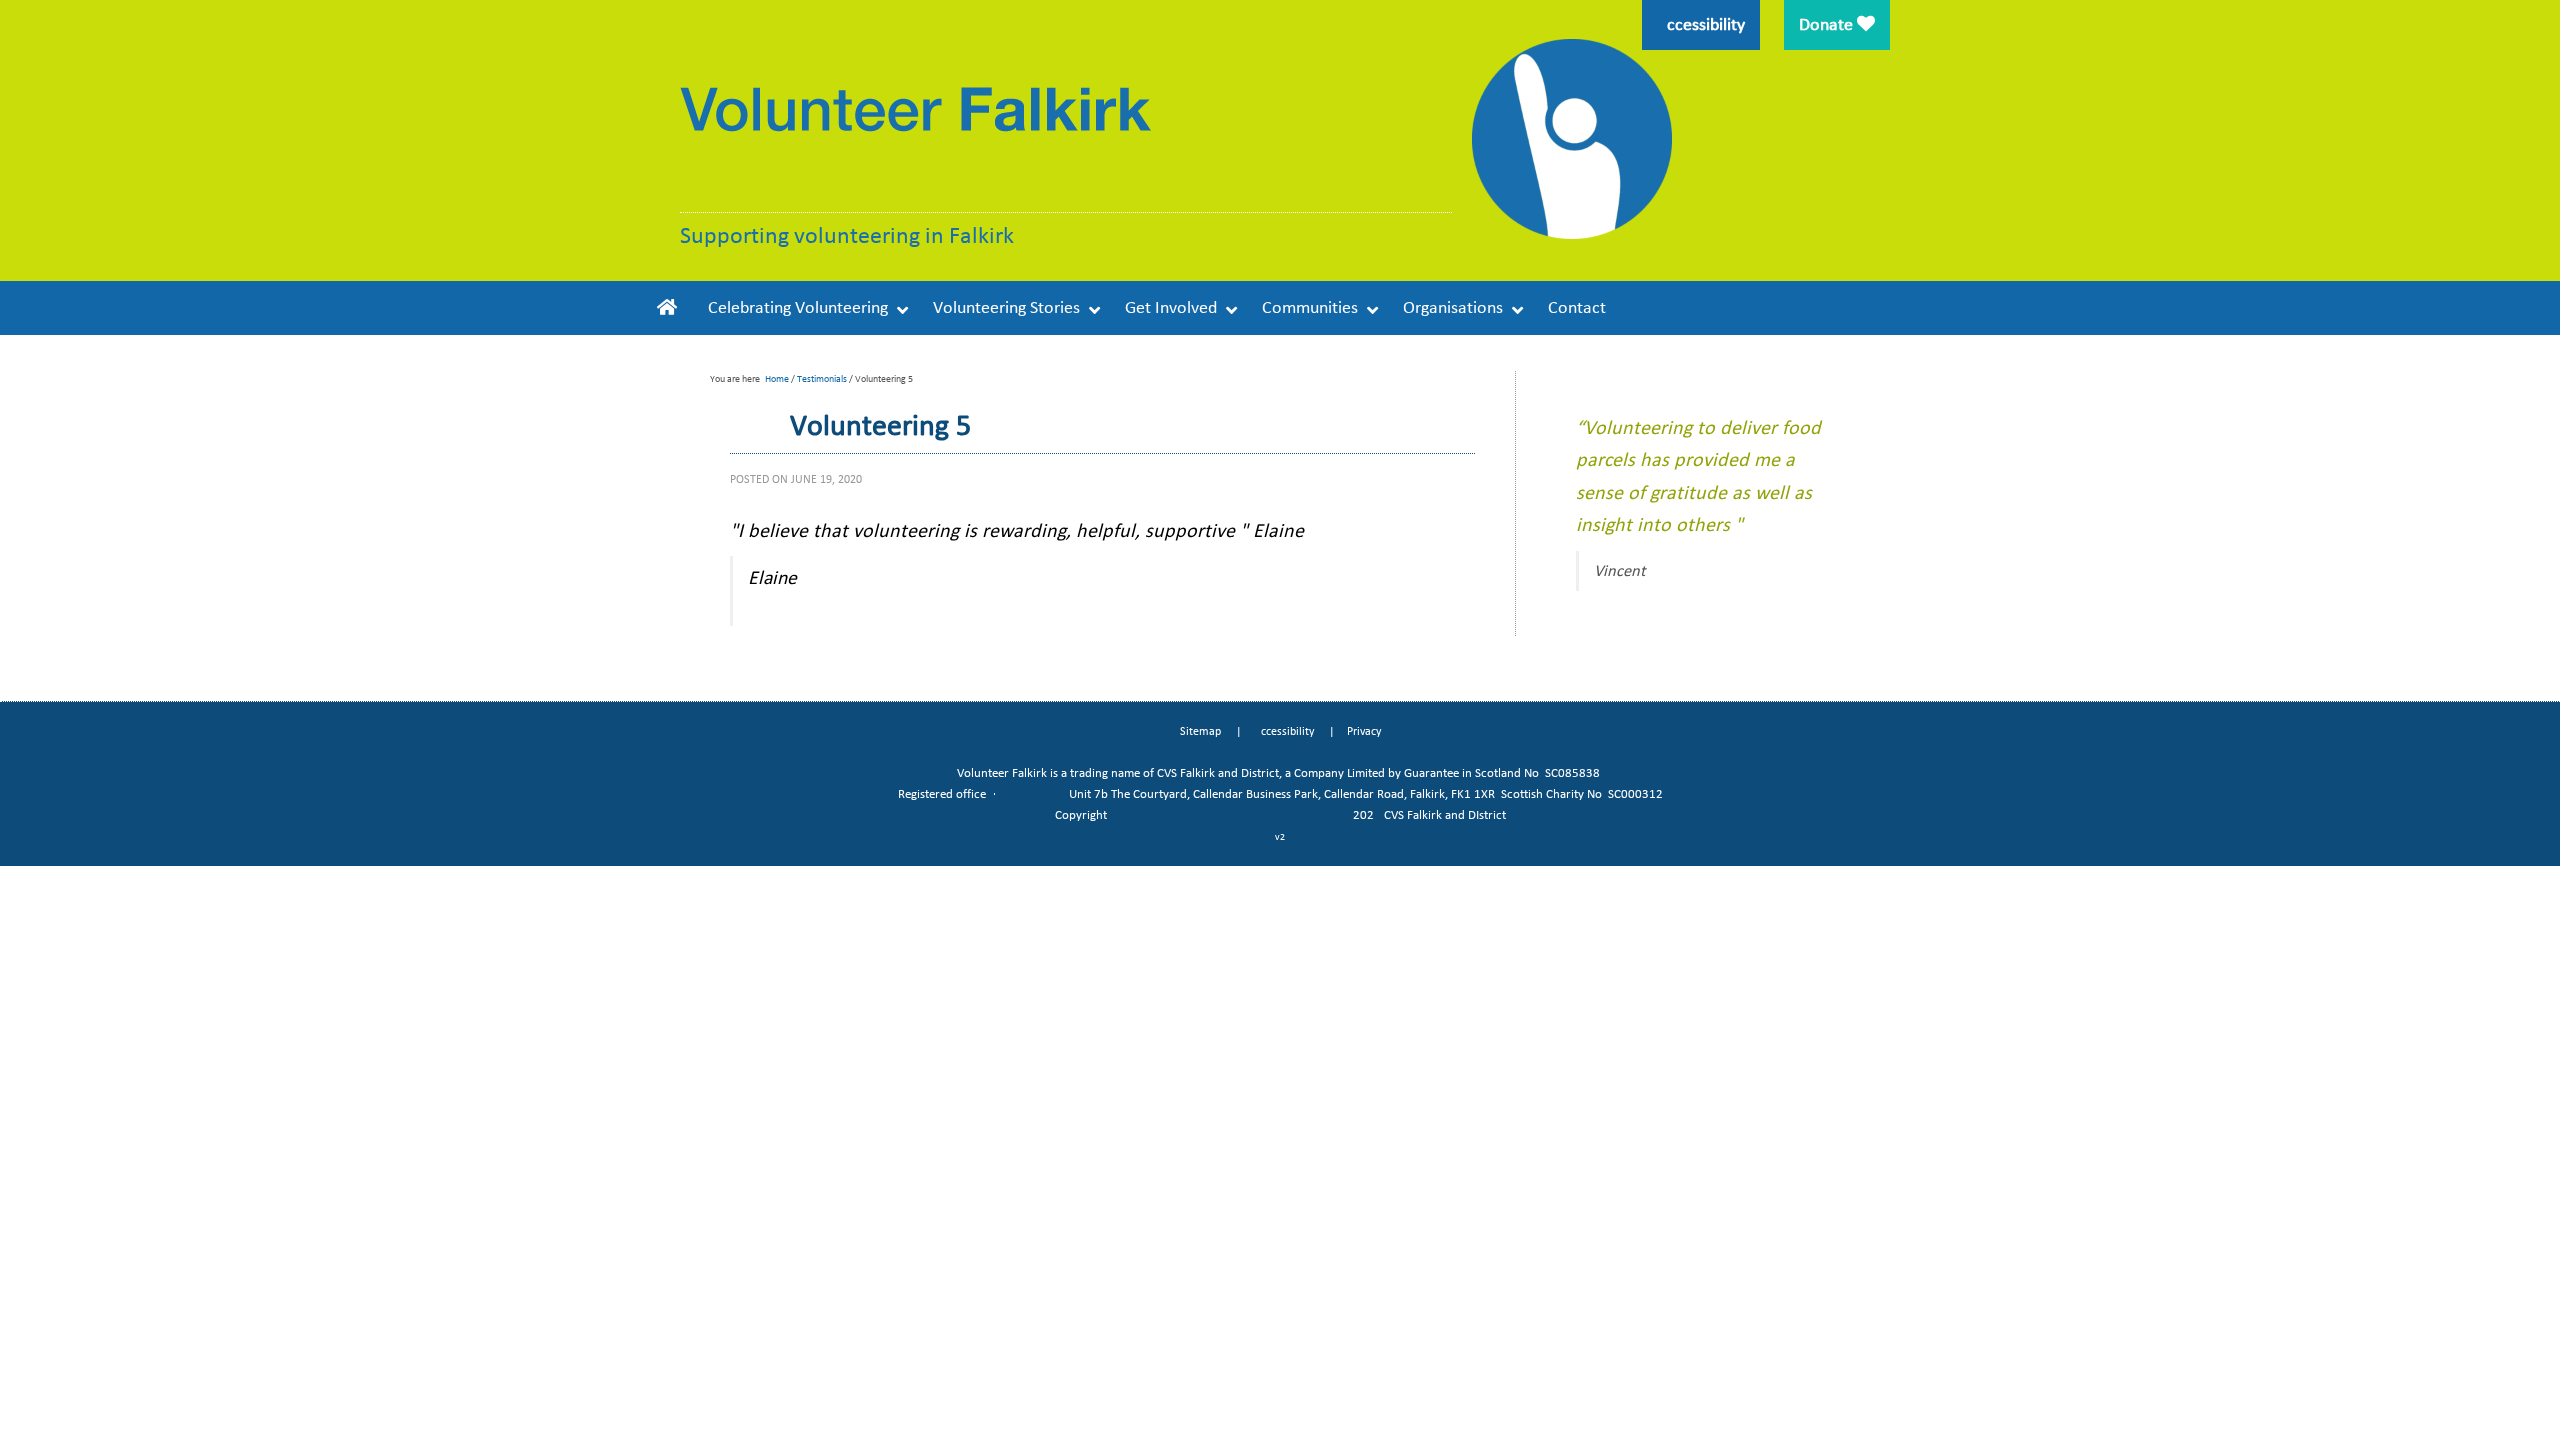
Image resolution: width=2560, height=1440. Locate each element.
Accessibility (1284, 731)
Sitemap (1200, 731)
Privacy (1364, 731)
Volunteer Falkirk (917, 137)
